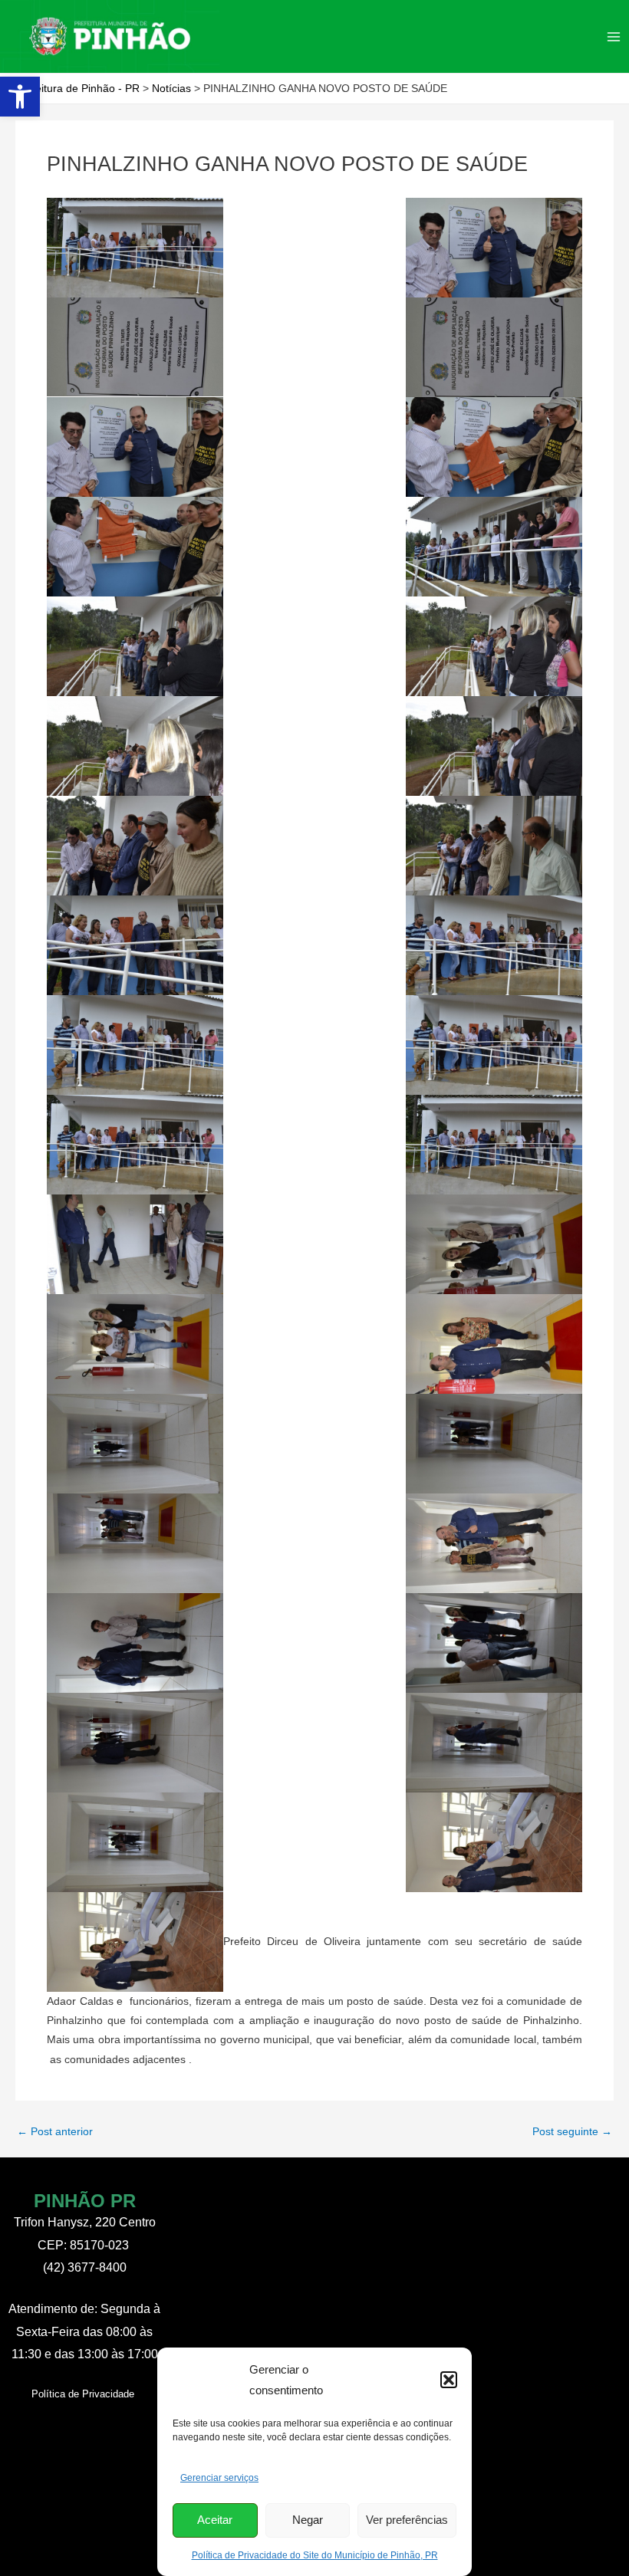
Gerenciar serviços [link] (219, 2478)
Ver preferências (407, 2520)
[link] (20, 97)
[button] (449, 2380)
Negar (308, 2520)
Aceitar (215, 2520)
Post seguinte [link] (572, 2132)
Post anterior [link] (55, 2132)
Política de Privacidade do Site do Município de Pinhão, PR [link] (315, 2555)
